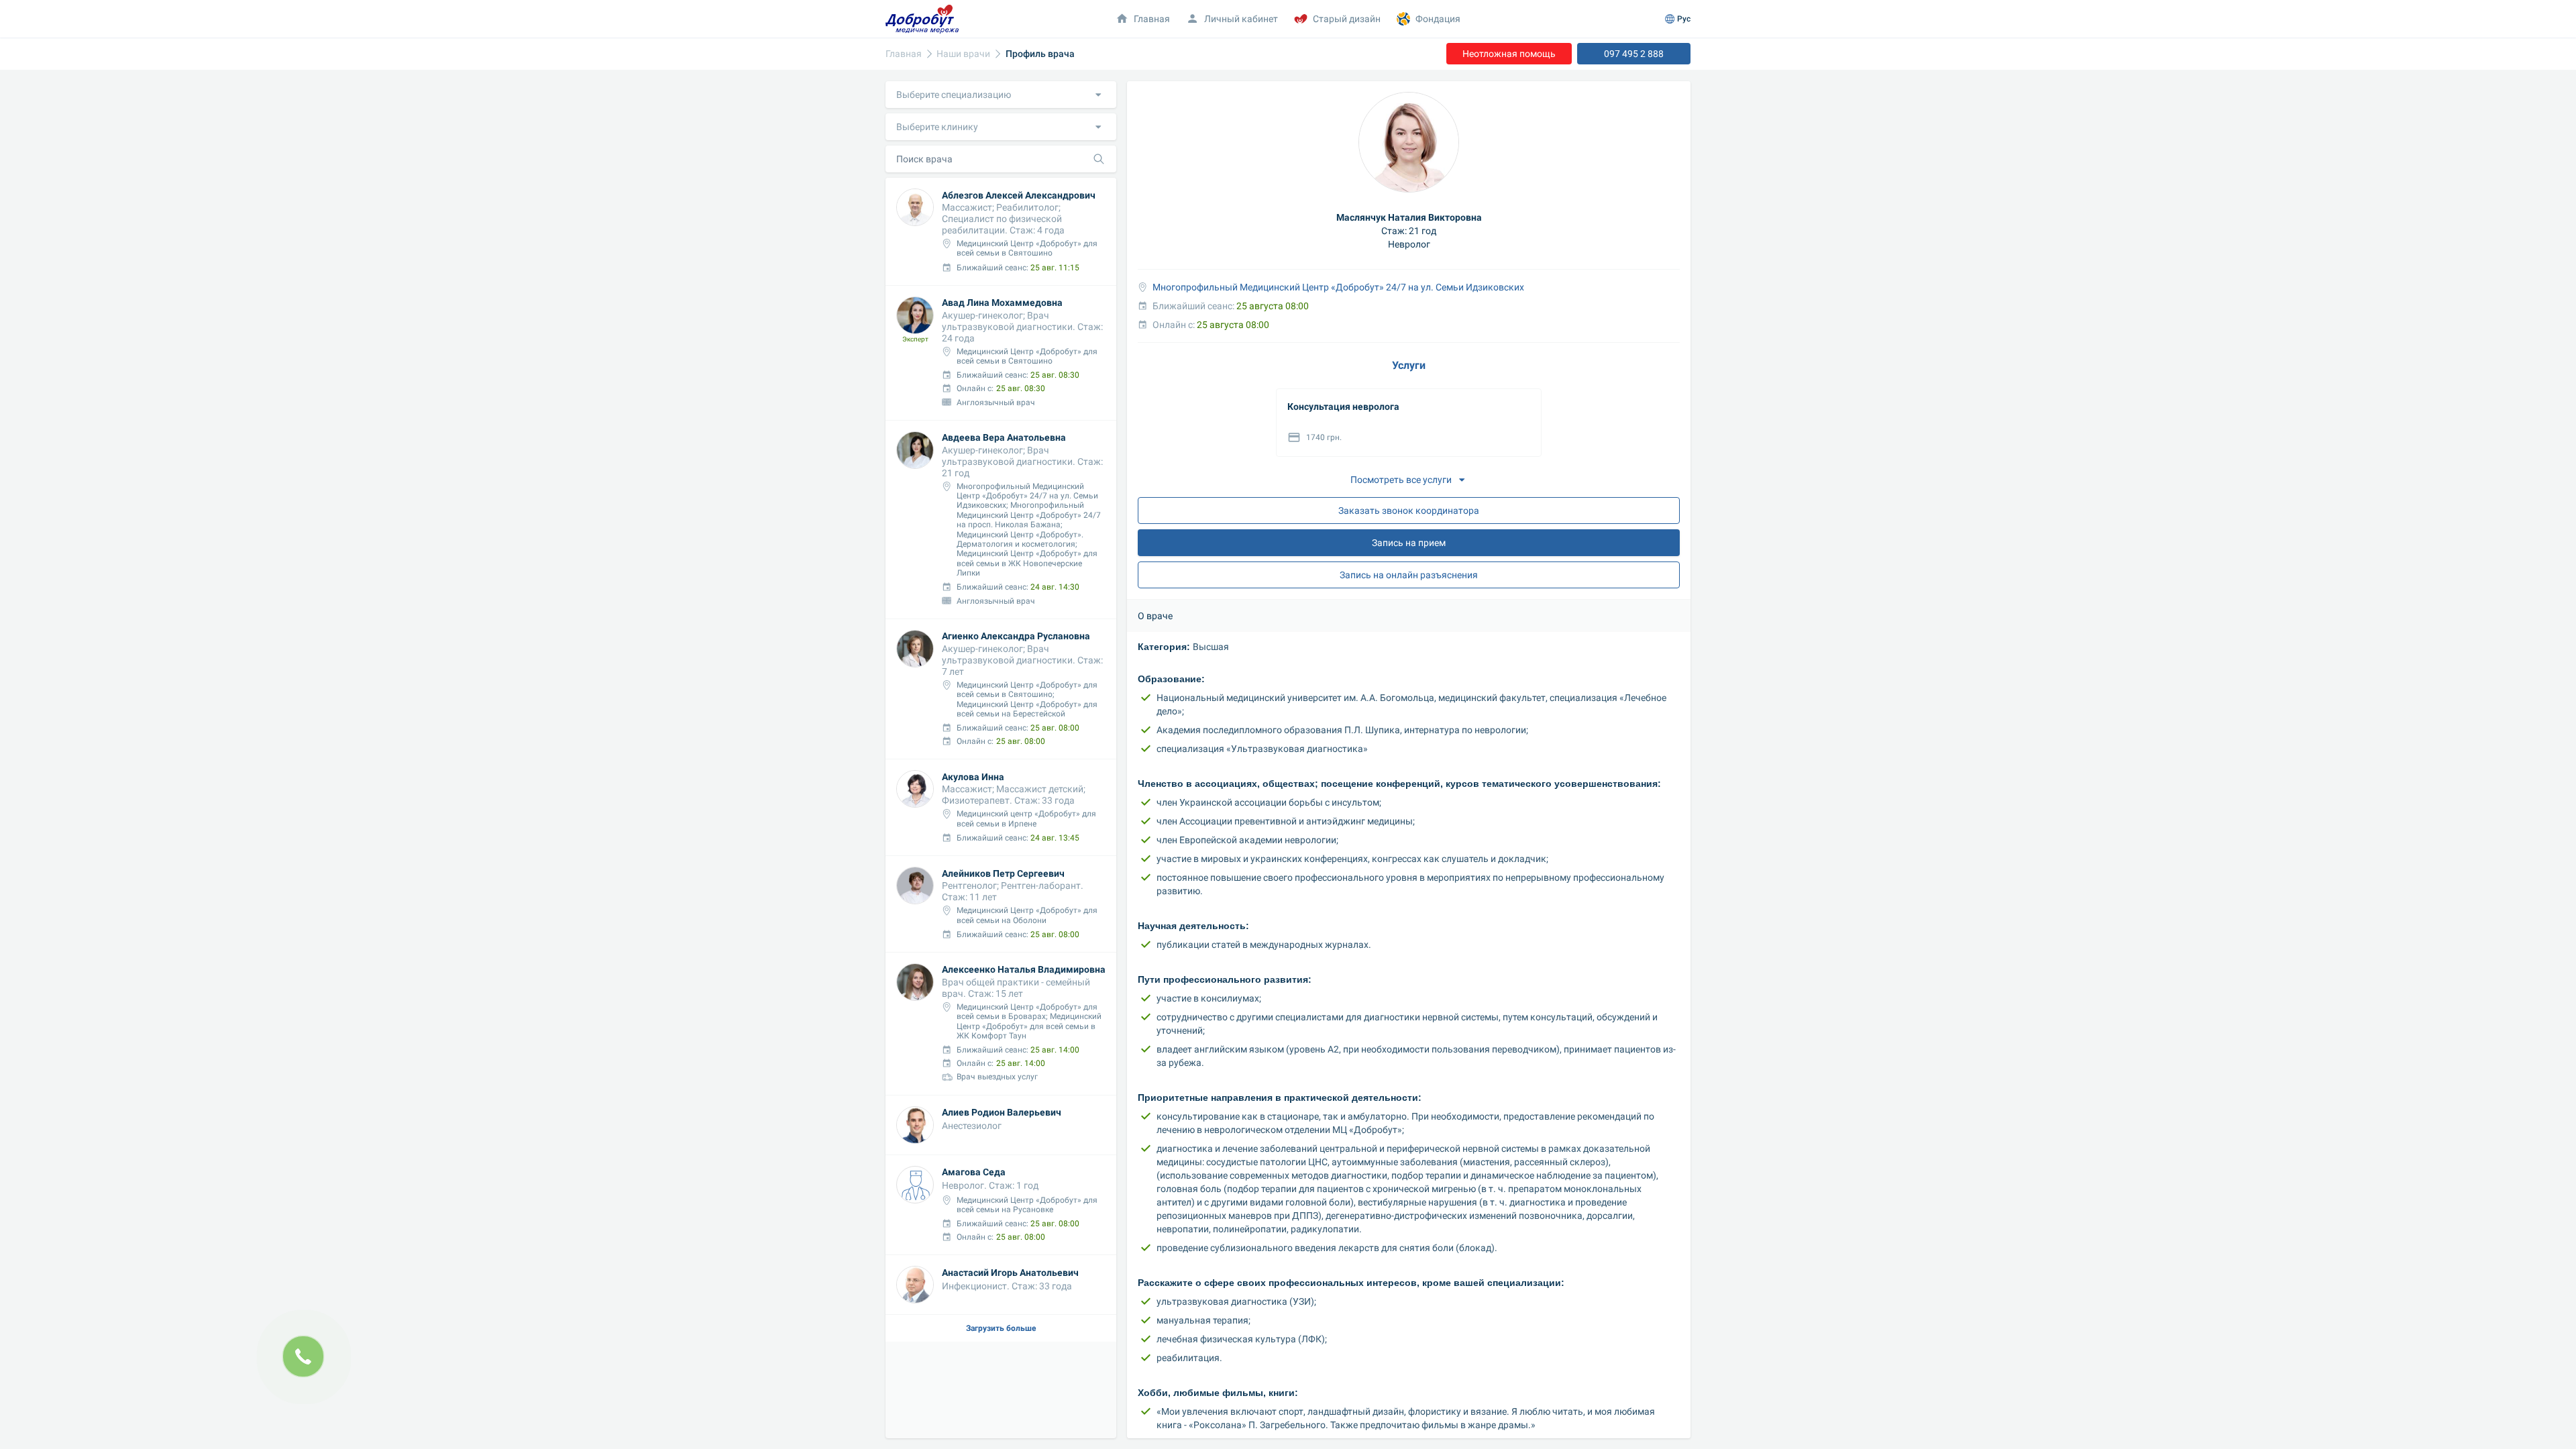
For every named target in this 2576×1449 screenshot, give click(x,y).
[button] (1001, 95)
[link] (904, 54)
